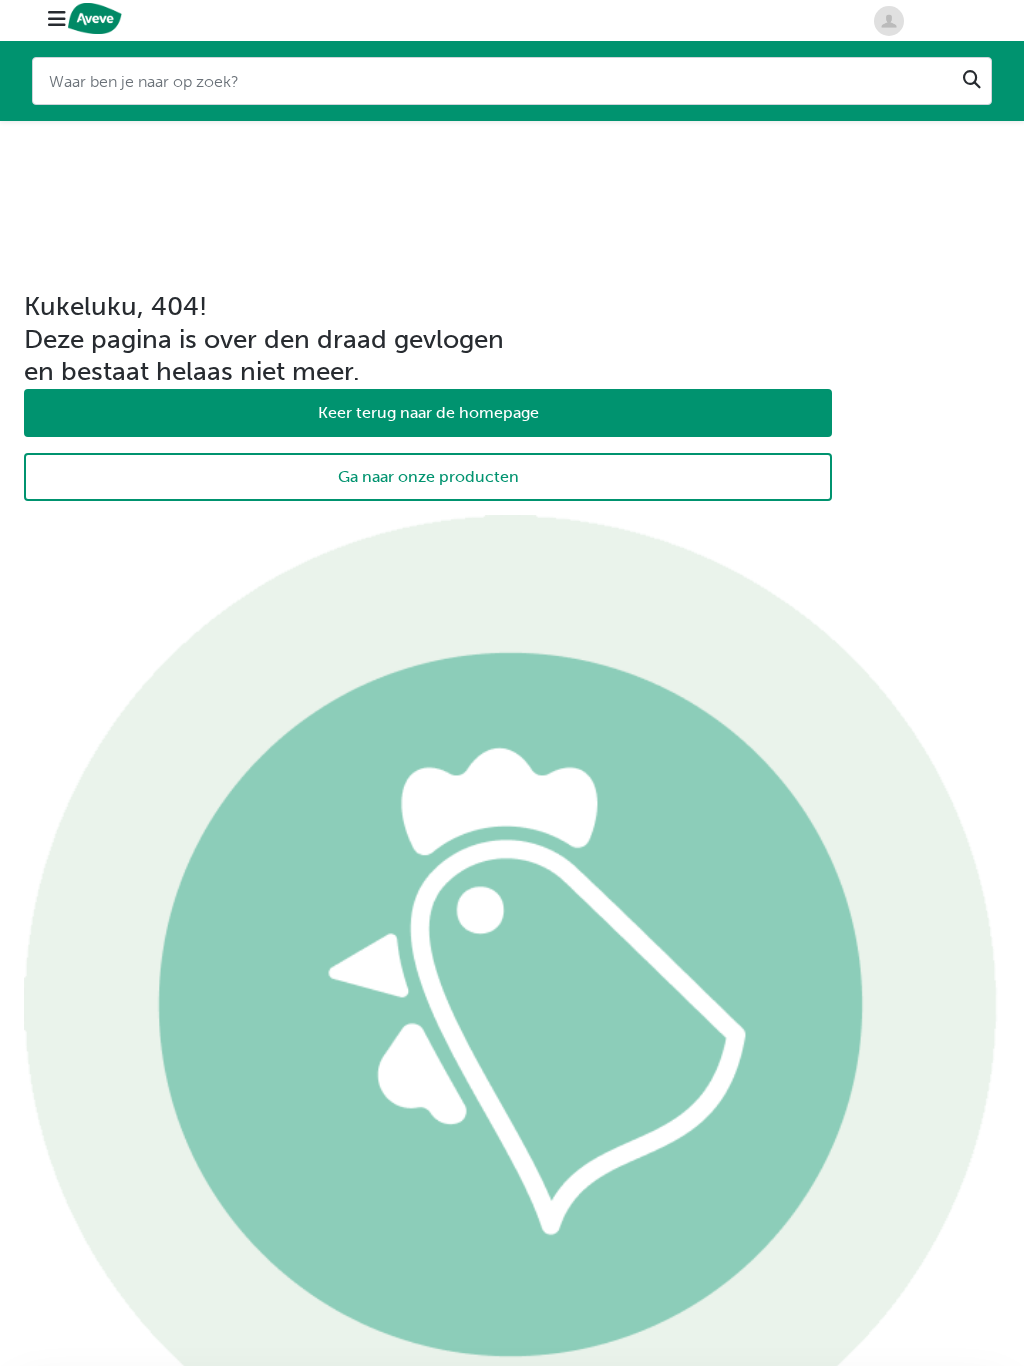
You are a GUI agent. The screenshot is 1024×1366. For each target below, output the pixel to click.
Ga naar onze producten (428, 476)
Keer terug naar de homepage (428, 412)
